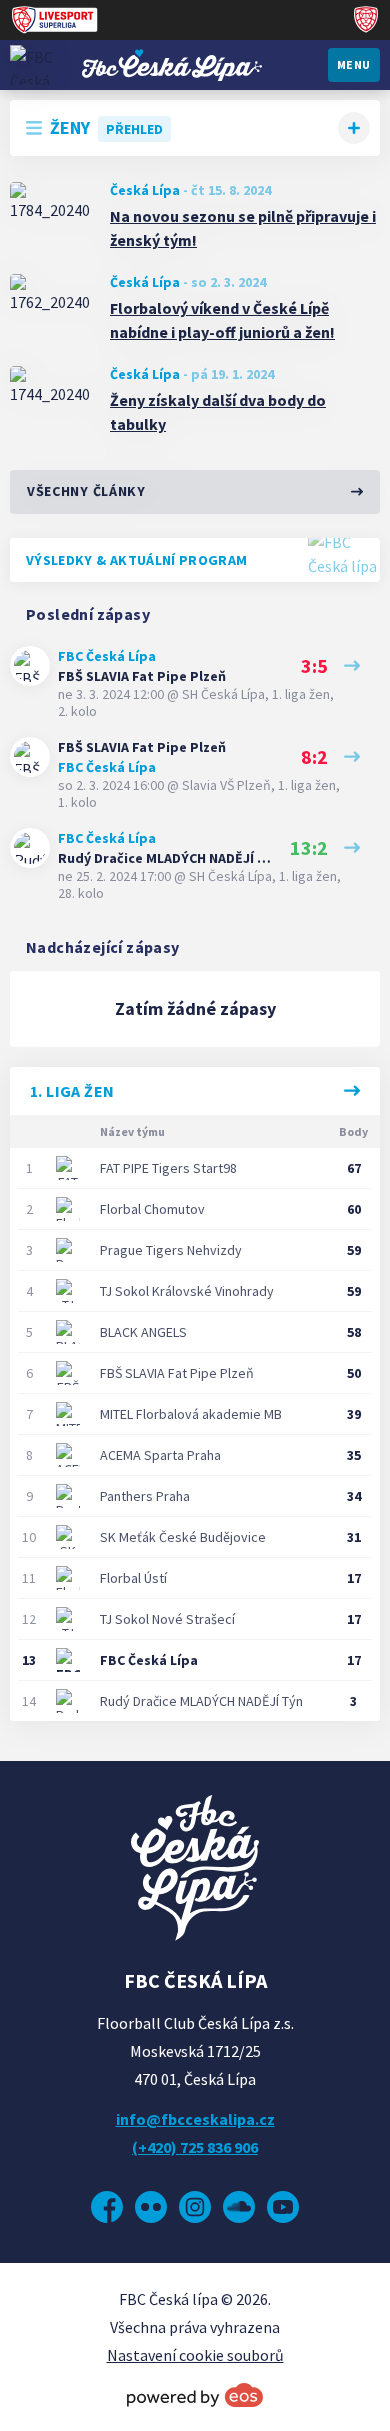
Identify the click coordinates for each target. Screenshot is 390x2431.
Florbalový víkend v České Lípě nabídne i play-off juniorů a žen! (222, 320)
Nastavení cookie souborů (195, 2355)
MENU (354, 64)
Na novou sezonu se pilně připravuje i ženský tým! (243, 228)
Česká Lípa (145, 190)
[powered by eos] (195, 2395)
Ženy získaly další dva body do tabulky (218, 412)
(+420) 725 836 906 (195, 2147)
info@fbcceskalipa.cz (195, 2119)
